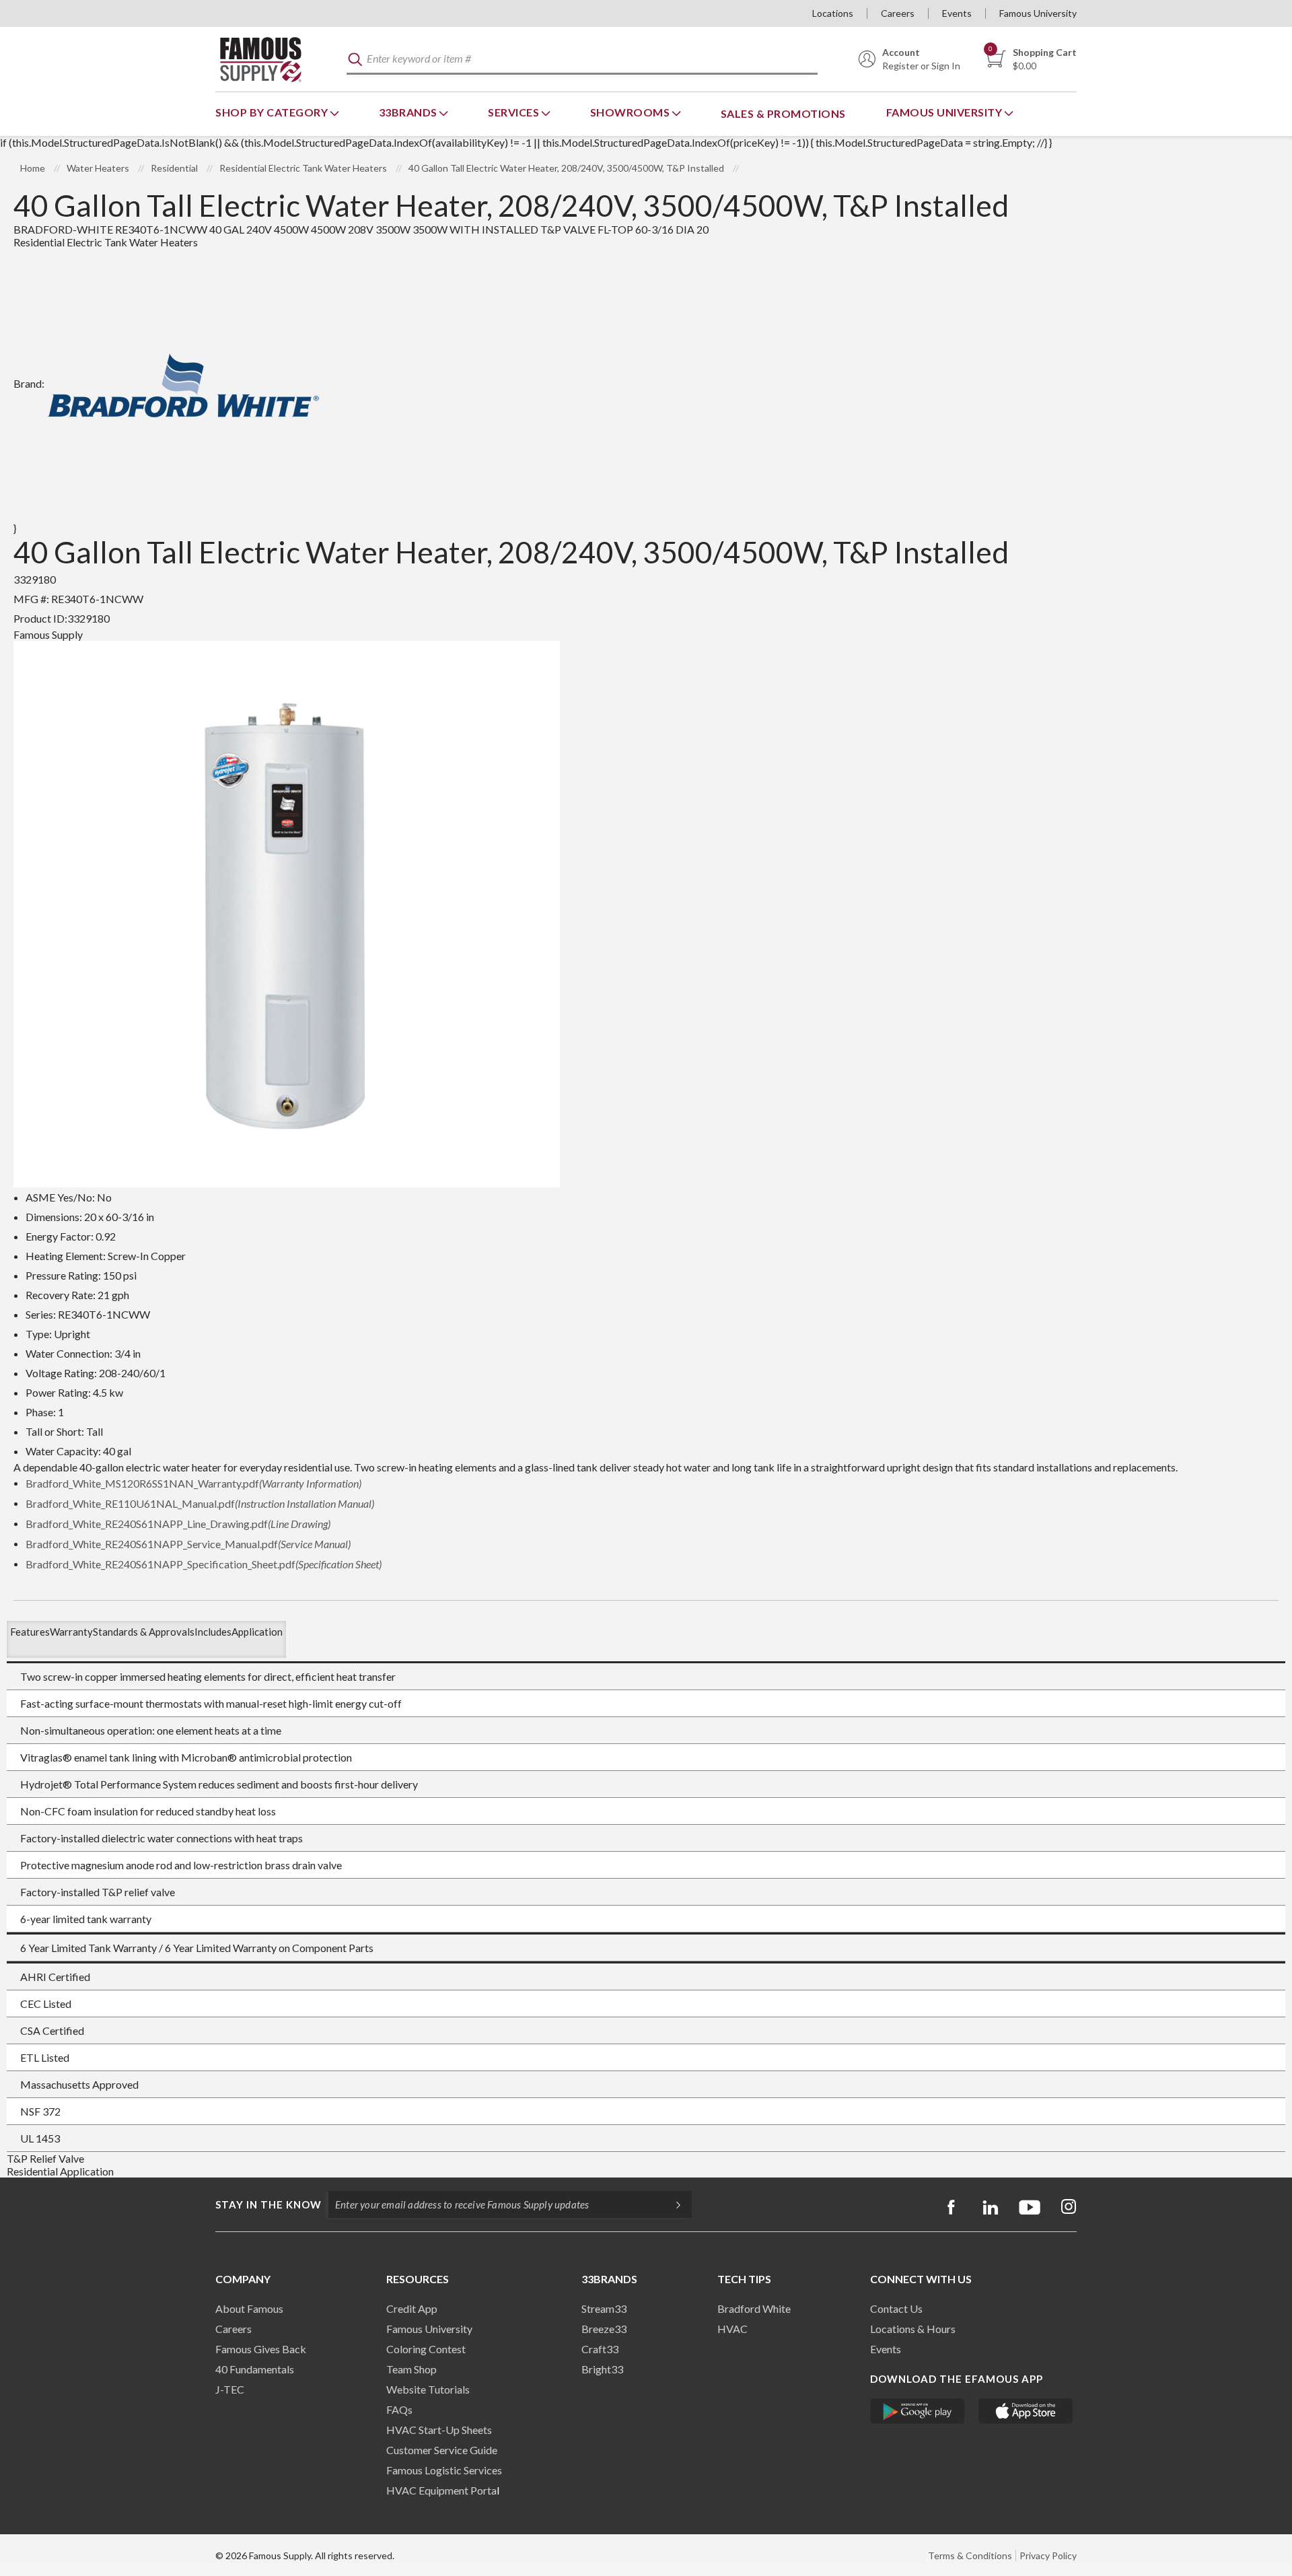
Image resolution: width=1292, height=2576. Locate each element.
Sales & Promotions (783, 113)
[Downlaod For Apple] (1026, 2411)
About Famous (249, 2308)
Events (957, 13)
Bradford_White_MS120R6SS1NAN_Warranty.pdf (193, 1483)
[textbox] (582, 60)
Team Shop (411, 2369)
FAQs (399, 2409)
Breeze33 (604, 2329)
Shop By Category (273, 112)
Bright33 (602, 2369)
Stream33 (604, 2308)
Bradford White (754, 2308)
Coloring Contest (426, 2349)
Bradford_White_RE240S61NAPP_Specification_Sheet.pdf (204, 1564)
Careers (898, 13)
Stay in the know (268, 2204)
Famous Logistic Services (444, 2470)
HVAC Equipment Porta (441, 2490)
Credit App (412, 2308)
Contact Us (896, 2308)
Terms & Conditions (970, 2555)
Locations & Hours (913, 2329)
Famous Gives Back (261, 2349)
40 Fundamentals (255, 2369)
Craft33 (600, 2349)
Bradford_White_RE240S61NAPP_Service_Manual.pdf (188, 1544)
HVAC (732, 2329)
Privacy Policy (1048, 2555)
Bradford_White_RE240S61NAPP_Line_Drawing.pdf (178, 1524)
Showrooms (631, 112)
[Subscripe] (672, 2204)
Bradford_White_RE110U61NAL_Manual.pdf (200, 1503)
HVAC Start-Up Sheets (439, 2430)
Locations (833, 13)
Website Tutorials (428, 2389)
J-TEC (230, 2389)
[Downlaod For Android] (918, 2411)
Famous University (1038, 13)
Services (515, 112)
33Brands (409, 112)
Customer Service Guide (442, 2450)
